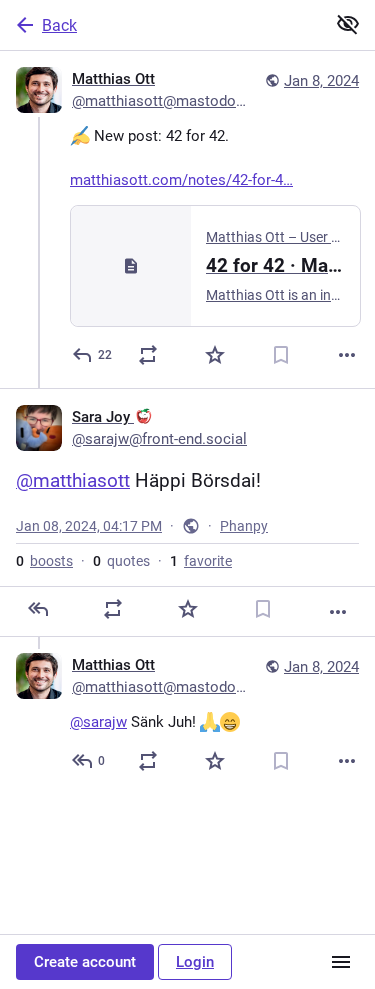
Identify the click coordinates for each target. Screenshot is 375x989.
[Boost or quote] (148, 355)
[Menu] (341, 962)
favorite (201, 561)
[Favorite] (215, 355)
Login (195, 962)
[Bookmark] (281, 355)
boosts (44, 561)
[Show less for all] (348, 24)
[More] (347, 355)
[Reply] (38, 609)
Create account (85, 962)
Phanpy (244, 526)
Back (59, 25)
